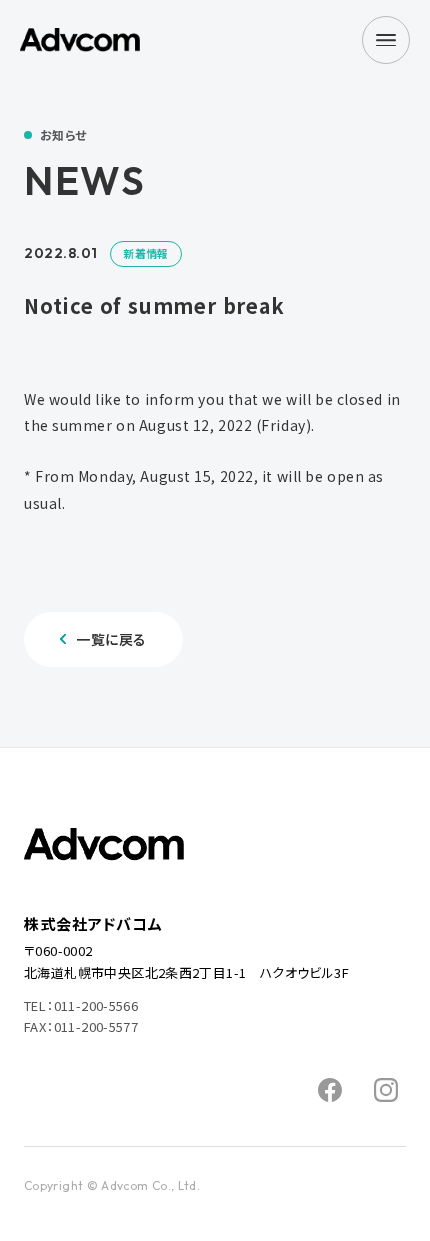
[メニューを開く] (386, 40)
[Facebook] (330, 1090)
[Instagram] (386, 1090)
